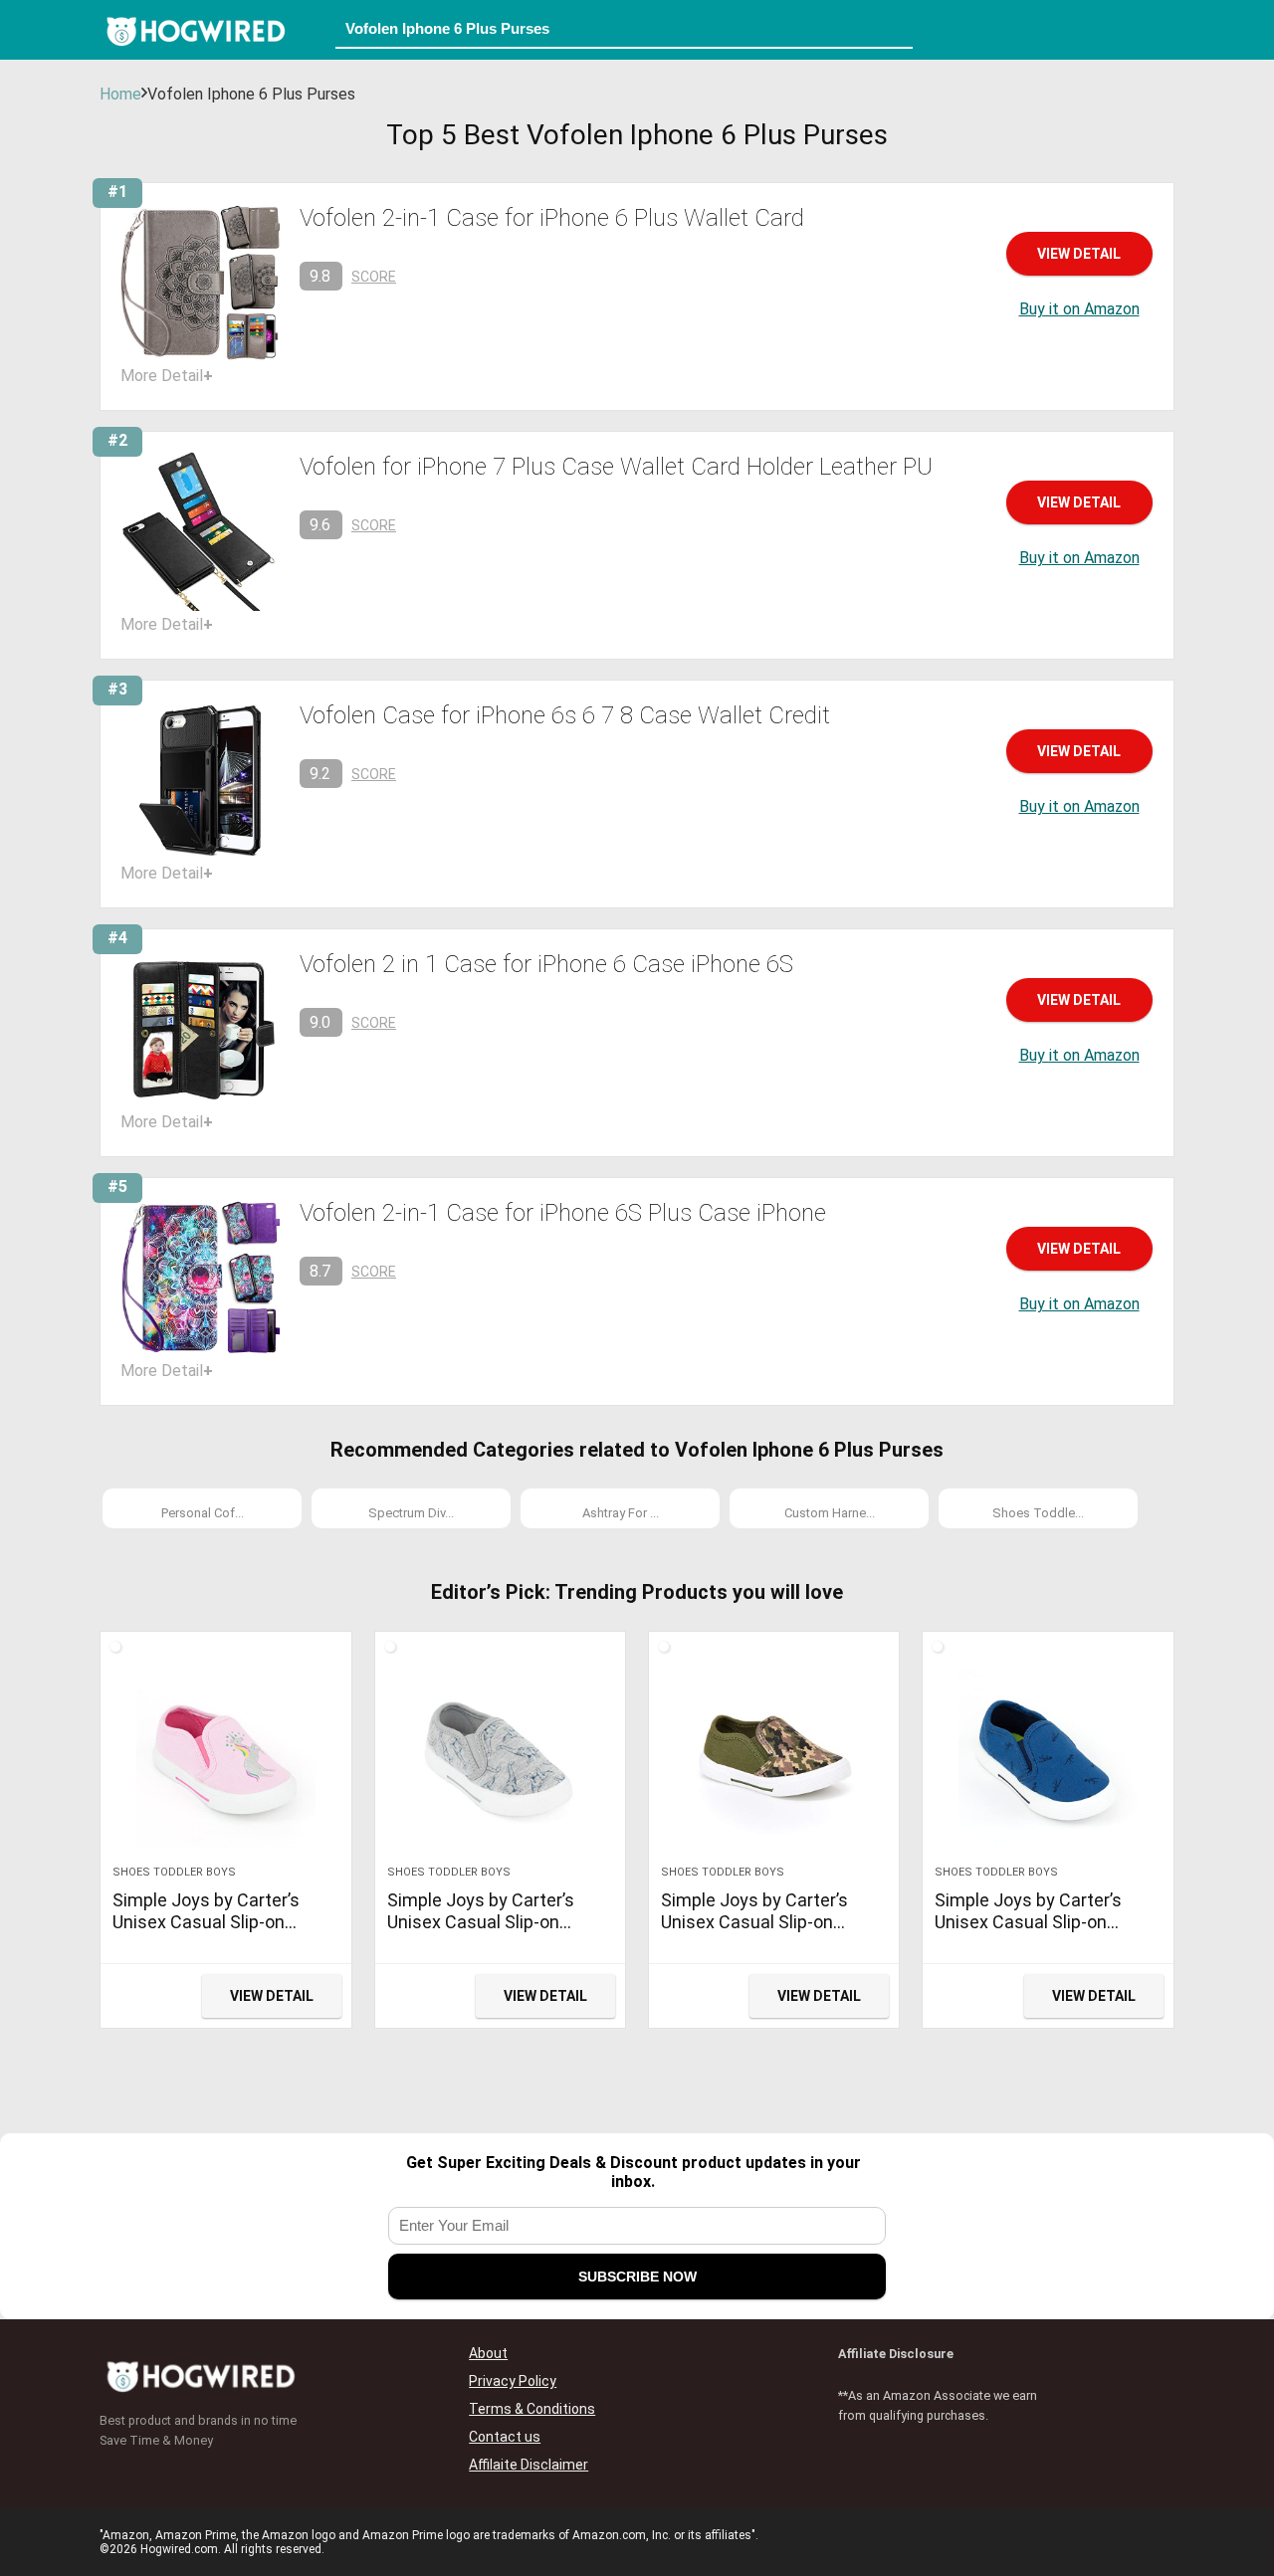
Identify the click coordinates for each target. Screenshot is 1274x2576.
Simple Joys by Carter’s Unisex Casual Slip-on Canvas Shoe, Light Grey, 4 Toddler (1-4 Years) (492, 1933)
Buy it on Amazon (1079, 309)
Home (120, 94)
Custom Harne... (830, 1513)
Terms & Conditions (532, 2409)
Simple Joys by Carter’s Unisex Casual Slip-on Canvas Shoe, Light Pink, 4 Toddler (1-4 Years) (216, 1933)
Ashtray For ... (621, 1513)
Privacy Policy (513, 2381)
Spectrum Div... (411, 1513)
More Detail (167, 376)
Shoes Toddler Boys (174, 1872)
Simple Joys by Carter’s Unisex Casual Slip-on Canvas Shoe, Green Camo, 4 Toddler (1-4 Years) (768, 1933)
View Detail (1079, 254)
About (488, 2353)
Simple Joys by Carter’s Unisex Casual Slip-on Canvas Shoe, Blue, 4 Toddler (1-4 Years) (1028, 1933)
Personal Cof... (203, 1513)
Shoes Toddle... (1038, 1513)
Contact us (505, 2437)
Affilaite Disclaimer (529, 2465)
